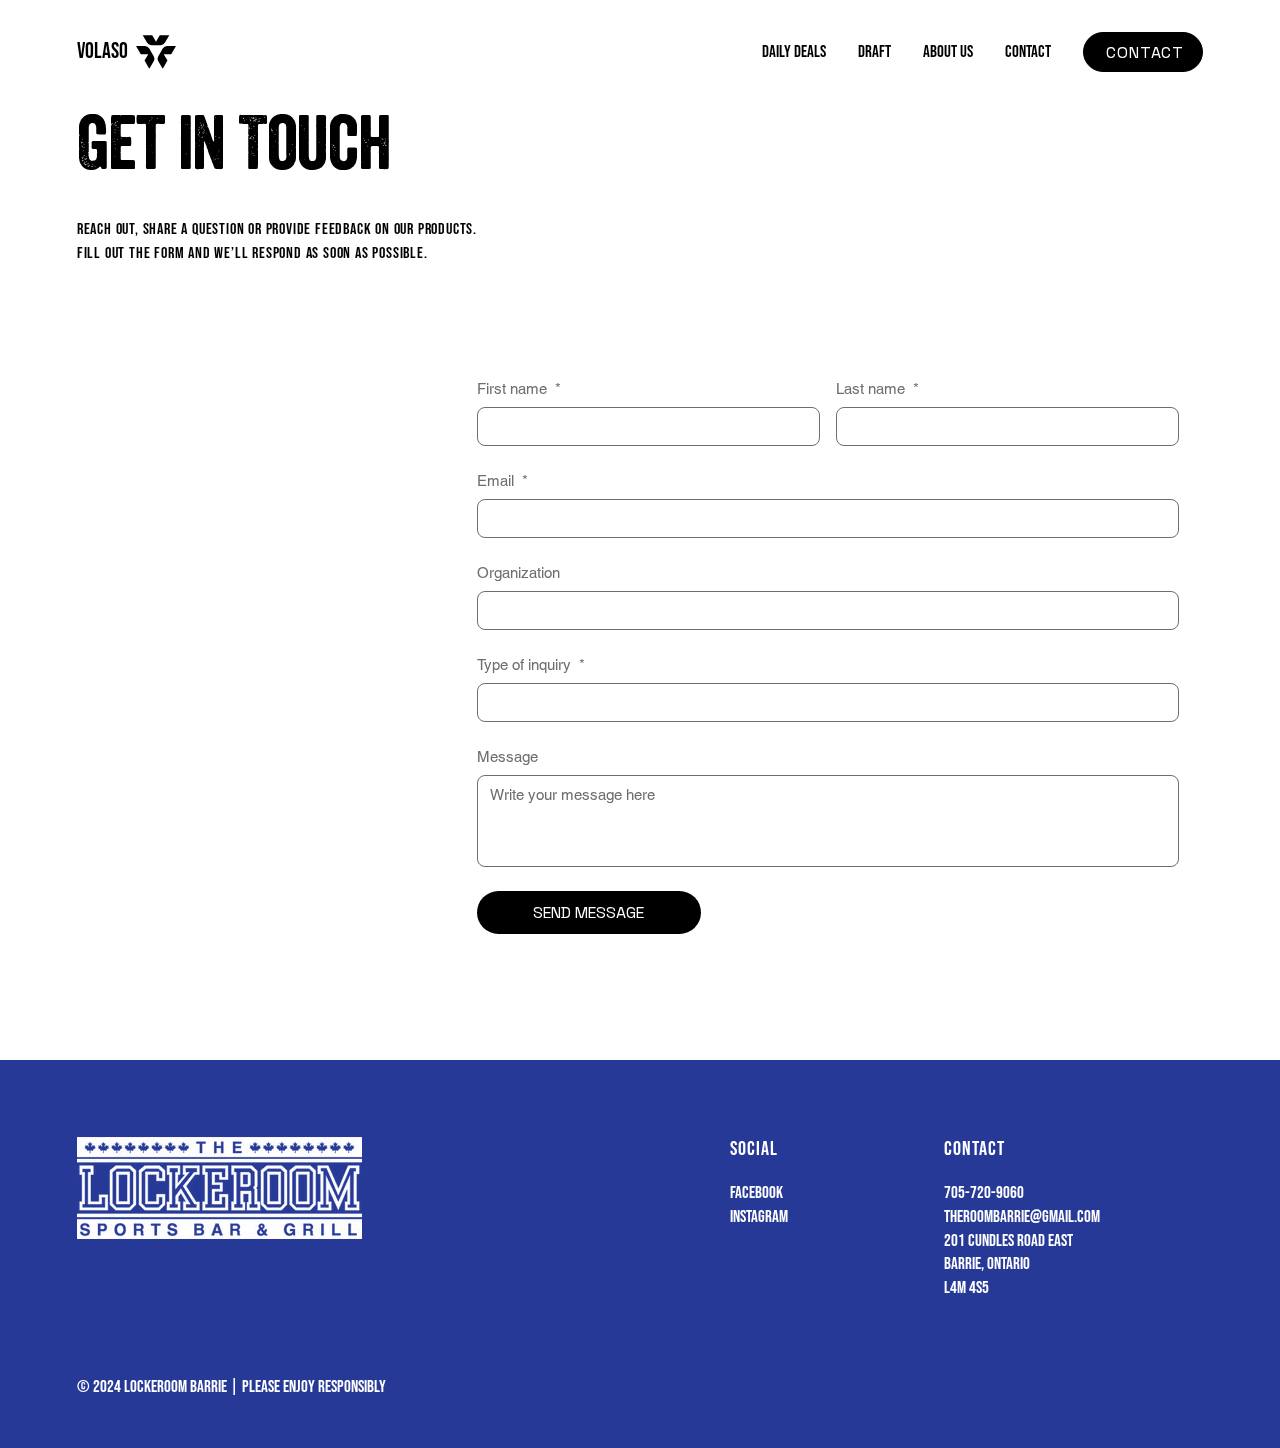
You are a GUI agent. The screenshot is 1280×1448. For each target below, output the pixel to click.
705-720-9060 (984, 1193)
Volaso (102, 51)
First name (519, 388)
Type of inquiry (531, 664)
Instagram (759, 1217)
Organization (518, 572)
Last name (877, 388)
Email (502, 480)
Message (507, 756)
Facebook (756, 1193)
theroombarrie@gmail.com (1022, 1217)
